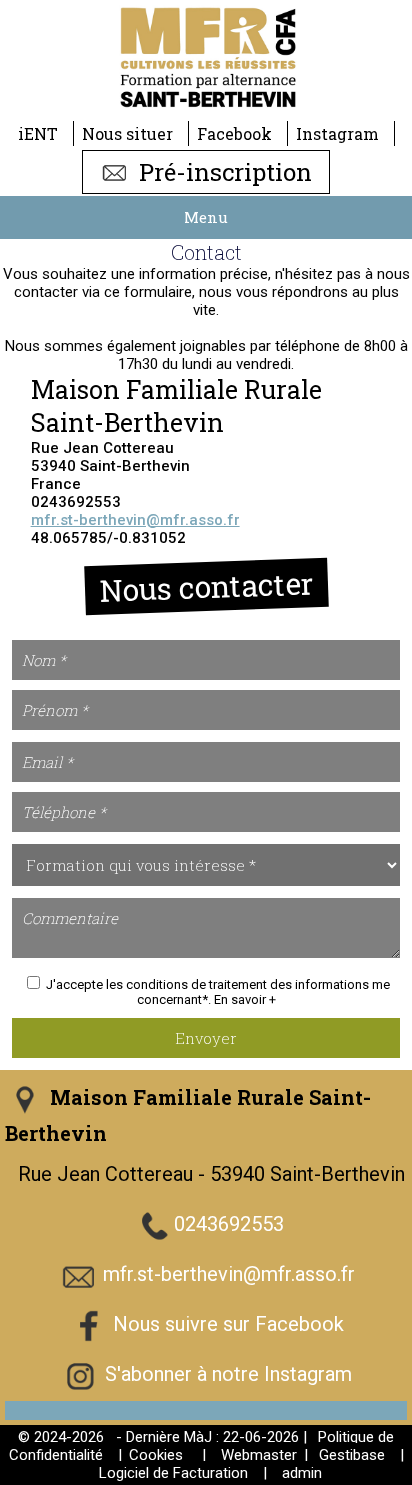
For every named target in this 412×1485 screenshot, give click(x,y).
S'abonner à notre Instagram (228, 1374)
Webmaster (259, 1455)
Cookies (156, 1455)
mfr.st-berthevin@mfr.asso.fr (135, 520)
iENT (38, 133)
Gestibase (352, 1455)
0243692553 (229, 1224)
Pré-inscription (222, 172)
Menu (206, 217)
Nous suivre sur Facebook (228, 1324)
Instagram (337, 133)
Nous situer (127, 133)
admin (302, 1473)
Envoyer (206, 1038)
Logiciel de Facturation (173, 1473)
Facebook (234, 133)
